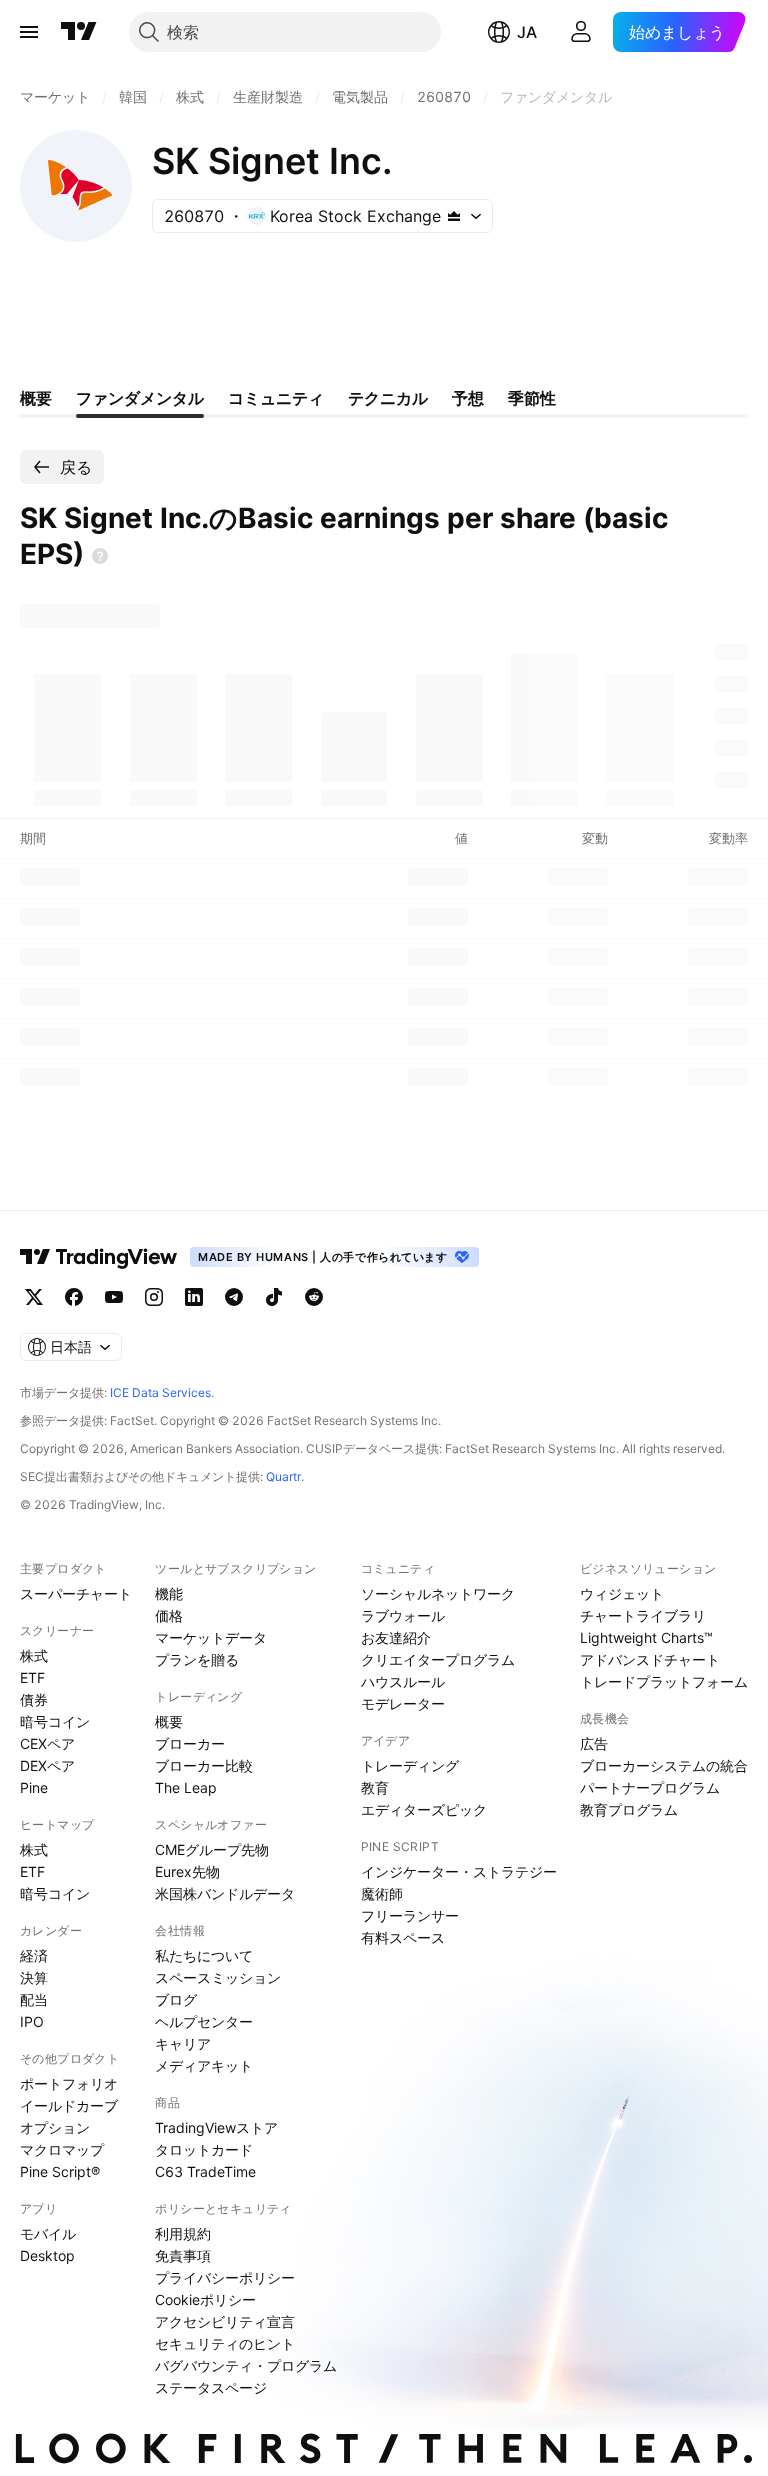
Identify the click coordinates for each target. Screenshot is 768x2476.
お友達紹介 (396, 1637)
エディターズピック (424, 1809)
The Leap (186, 1787)
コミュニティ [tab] (276, 398)
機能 (169, 1593)
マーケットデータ (211, 1637)
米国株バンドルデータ (225, 1893)
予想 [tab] (468, 398)
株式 (34, 1655)
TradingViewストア (216, 2127)
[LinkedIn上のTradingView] (194, 1297)
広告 (594, 1743)
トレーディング (410, 1765)
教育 (375, 1787)
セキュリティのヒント (225, 2343)
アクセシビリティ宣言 (225, 2321)
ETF (32, 1677)
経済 (34, 1955)
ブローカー (190, 1743)
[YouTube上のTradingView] (114, 1297)
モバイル (48, 2233)
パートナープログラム (650, 1787)
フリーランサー (410, 1915)
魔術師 (382, 1893)
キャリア (183, 2043)
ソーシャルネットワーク (438, 1593)
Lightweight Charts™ (646, 1637)
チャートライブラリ (643, 1615)
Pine (34, 1787)
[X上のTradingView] (34, 1297)
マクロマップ (62, 2149)
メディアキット (204, 2065)
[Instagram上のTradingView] (154, 1297)
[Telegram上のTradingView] (234, 1297)
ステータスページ (211, 2387)
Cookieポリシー (205, 2299)
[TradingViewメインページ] (99, 1257)
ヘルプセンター (204, 2021)
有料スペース (403, 1937)
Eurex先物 (187, 1871)
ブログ (176, 1999)
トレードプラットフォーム (664, 1681)
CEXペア (47, 1743)
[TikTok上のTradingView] (274, 1297)
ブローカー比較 (204, 1765)
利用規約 (183, 2233)
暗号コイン (55, 1721)
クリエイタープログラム (438, 1659)
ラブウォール (403, 1615)
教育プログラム (629, 1809)
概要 (169, 1721)
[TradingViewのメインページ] (79, 32)
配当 (34, 1999)
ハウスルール (403, 1681)
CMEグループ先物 (212, 1849)
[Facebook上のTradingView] (74, 1297)
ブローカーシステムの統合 (664, 1765)
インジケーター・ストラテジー (459, 1871)
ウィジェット (622, 1593)
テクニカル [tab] (388, 398)
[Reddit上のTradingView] (314, 1297)
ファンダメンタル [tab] (140, 398)
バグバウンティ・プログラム (246, 2365)
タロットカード (204, 2149)
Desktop (47, 2255)
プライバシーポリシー (225, 2277)
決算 (34, 1977)
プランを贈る (197, 1659)
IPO (32, 2021)
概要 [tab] (36, 398)
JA (527, 32)
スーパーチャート (76, 1593)
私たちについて (204, 1955)
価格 (169, 1615)
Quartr (283, 1476)
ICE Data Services (160, 1392)
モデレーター (403, 1703)
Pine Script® (60, 2171)
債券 (34, 1699)
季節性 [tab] (532, 398)
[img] (454, 216)
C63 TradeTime (205, 2171)
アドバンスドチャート (650, 1659)
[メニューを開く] (29, 32)
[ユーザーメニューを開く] (581, 32)
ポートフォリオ (69, 2083)
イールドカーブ (69, 2105)
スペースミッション (218, 1977)
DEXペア (47, 1765)
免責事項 (183, 2255)
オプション (55, 2127)
